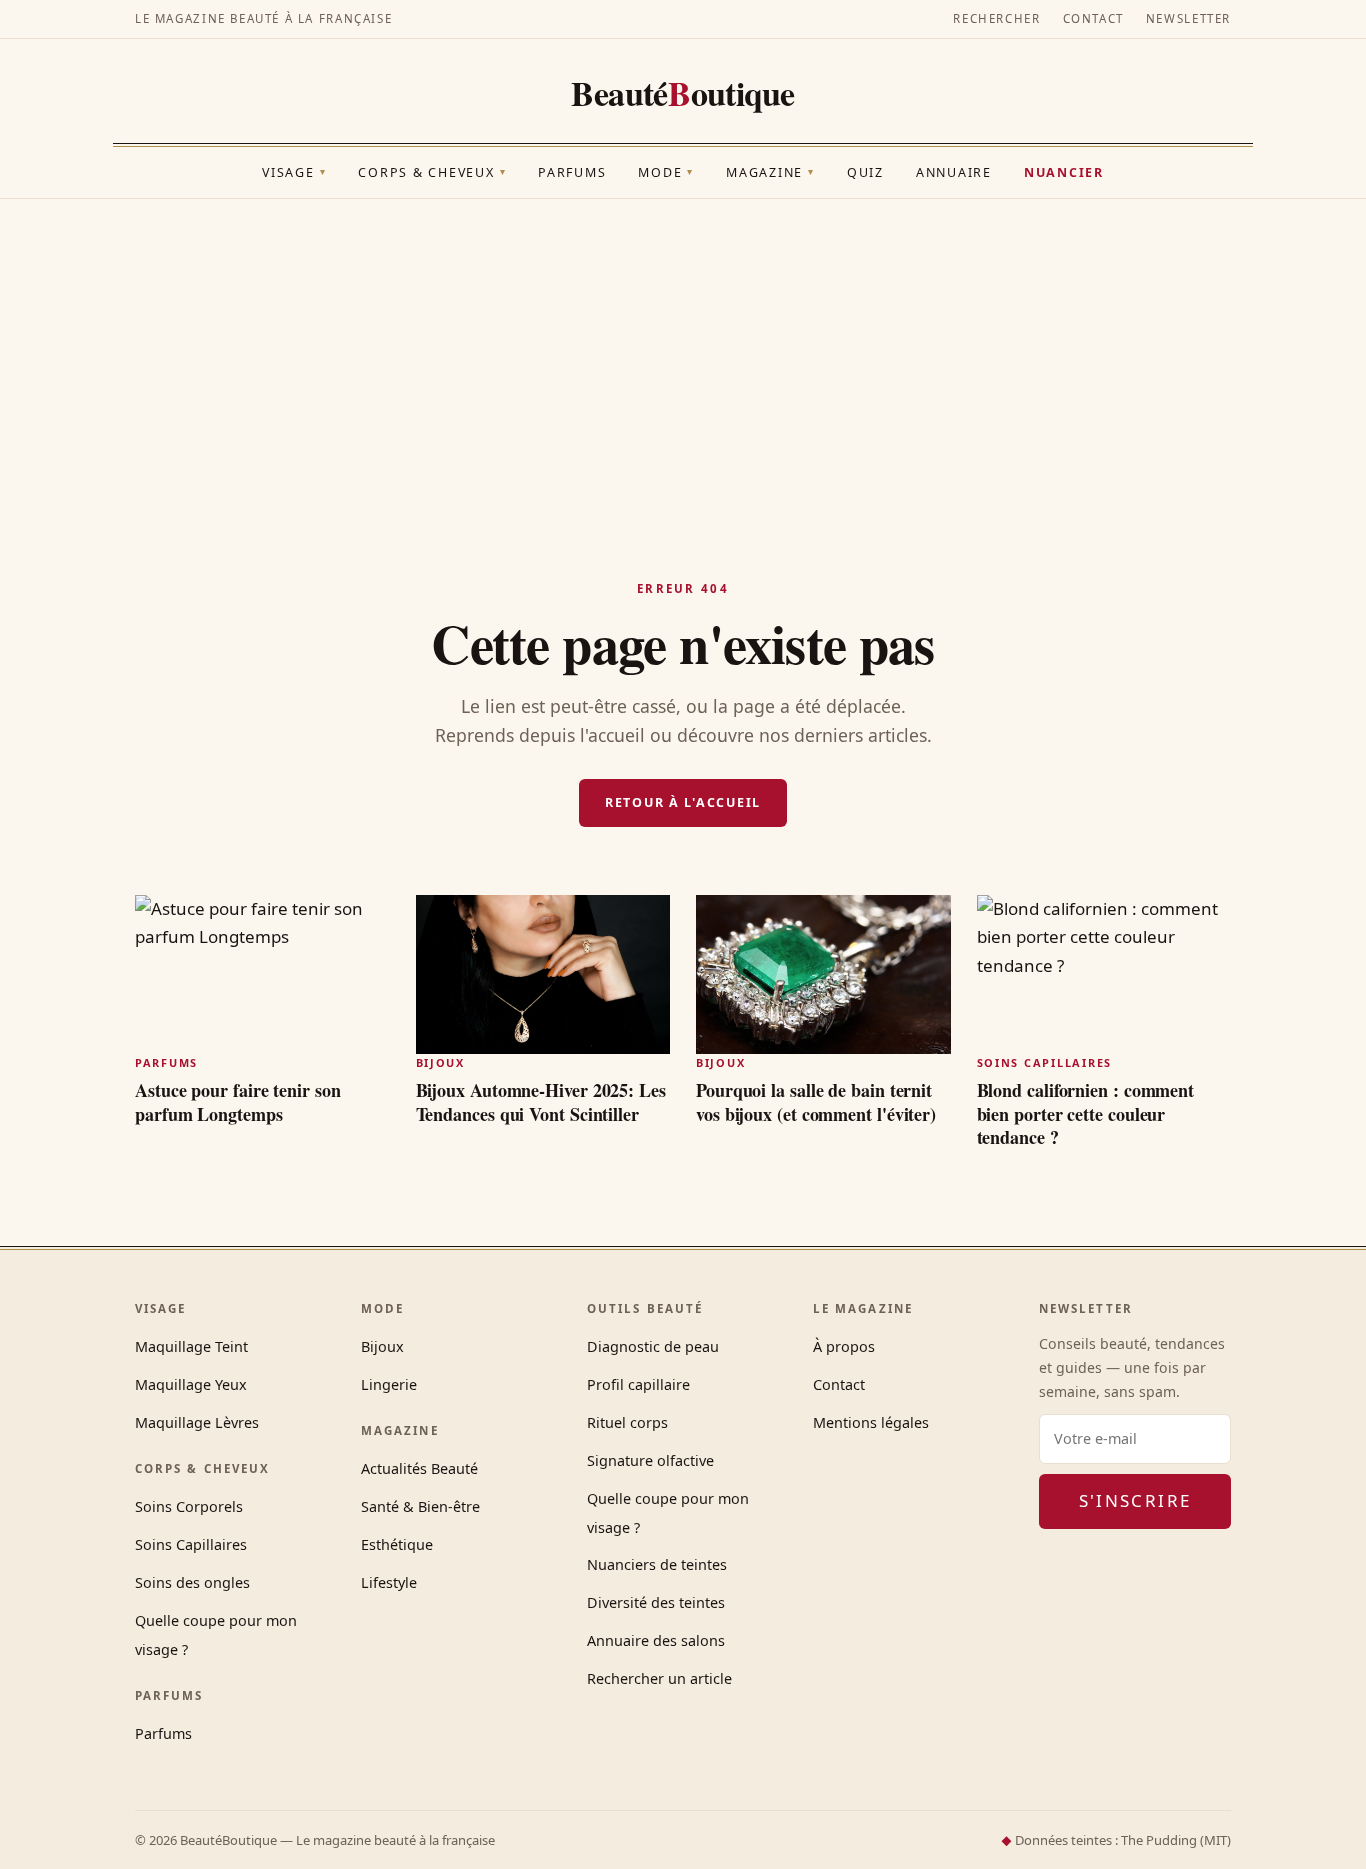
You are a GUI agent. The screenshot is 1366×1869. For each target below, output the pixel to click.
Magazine (770, 172)
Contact (1093, 18)
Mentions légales (871, 1422)
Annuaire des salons (656, 1640)
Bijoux (382, 1346)
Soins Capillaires (191, 1544)
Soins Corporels (189, 1506)
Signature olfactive (650, 1460)
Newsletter (1188, 18)
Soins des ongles (192, 1582)
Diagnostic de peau (653, 1346)
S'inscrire (1135, 1500)
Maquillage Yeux (191, 1384)
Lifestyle (389, 1582)
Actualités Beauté (419, 1468)
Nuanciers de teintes (657, 1564)
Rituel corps (627, 1422)
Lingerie (389, 1384)
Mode (666, 172)
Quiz (865, 172)
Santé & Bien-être (420, 1506)
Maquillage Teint (191, 1346)
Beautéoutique (683, 93)
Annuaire (954, 172)
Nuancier (1064, 172)
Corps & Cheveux (432, 172)
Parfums (572, 172)
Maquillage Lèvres (197, 1422)
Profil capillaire (638, 1384)
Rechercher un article (659, 1678)
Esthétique (397, 1544)
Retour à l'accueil (683, 802)
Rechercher (996, 18)
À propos (844, 1346)
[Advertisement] (683, 349)
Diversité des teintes (656, 1602)
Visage (294, 172)
